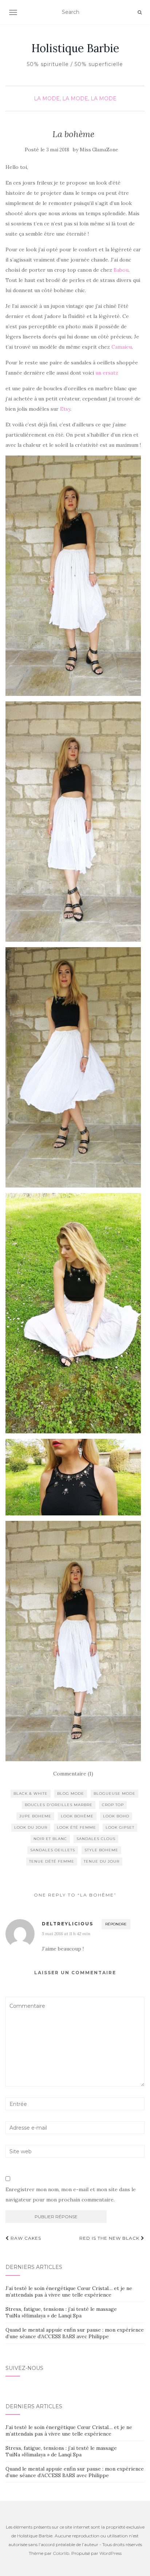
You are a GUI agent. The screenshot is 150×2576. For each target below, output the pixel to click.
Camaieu (122, 347)
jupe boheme (35, 1816)
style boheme (101, 1850)
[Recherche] (140, 12)
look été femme (76, 1827)
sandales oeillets (53, 1850)
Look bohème (77, 1816)
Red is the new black (110, 2238)
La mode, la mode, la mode (75, 98)
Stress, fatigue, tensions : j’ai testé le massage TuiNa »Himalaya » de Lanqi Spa (61, 2312)
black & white (31, 1793)
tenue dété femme (52, 1861)
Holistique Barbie (75, 48)
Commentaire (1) (73, 1774)
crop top (113, 1805)
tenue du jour (102, 1861)
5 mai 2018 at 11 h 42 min (66, 1934)
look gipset (120, 1827)
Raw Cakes (25, 2238)
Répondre (116, 1924)
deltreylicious (68, 1924)
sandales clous (96, 1839)
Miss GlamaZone (99, 150)
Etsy (65, 409)
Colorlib (61, 2553)
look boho (116, 1816)
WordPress (110, 2553)
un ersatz (108, 373)
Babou (121, 270)
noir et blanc (50, 1839)
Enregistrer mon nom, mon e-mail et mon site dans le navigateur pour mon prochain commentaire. (71, 2195)
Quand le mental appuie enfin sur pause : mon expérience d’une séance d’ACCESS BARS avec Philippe (75, 2333)
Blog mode (71, 1793)
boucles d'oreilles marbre (59, 1805)
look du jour (31, 1827)
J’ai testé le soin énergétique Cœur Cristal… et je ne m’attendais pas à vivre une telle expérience (69, 2292)
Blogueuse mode (115, 1793)
